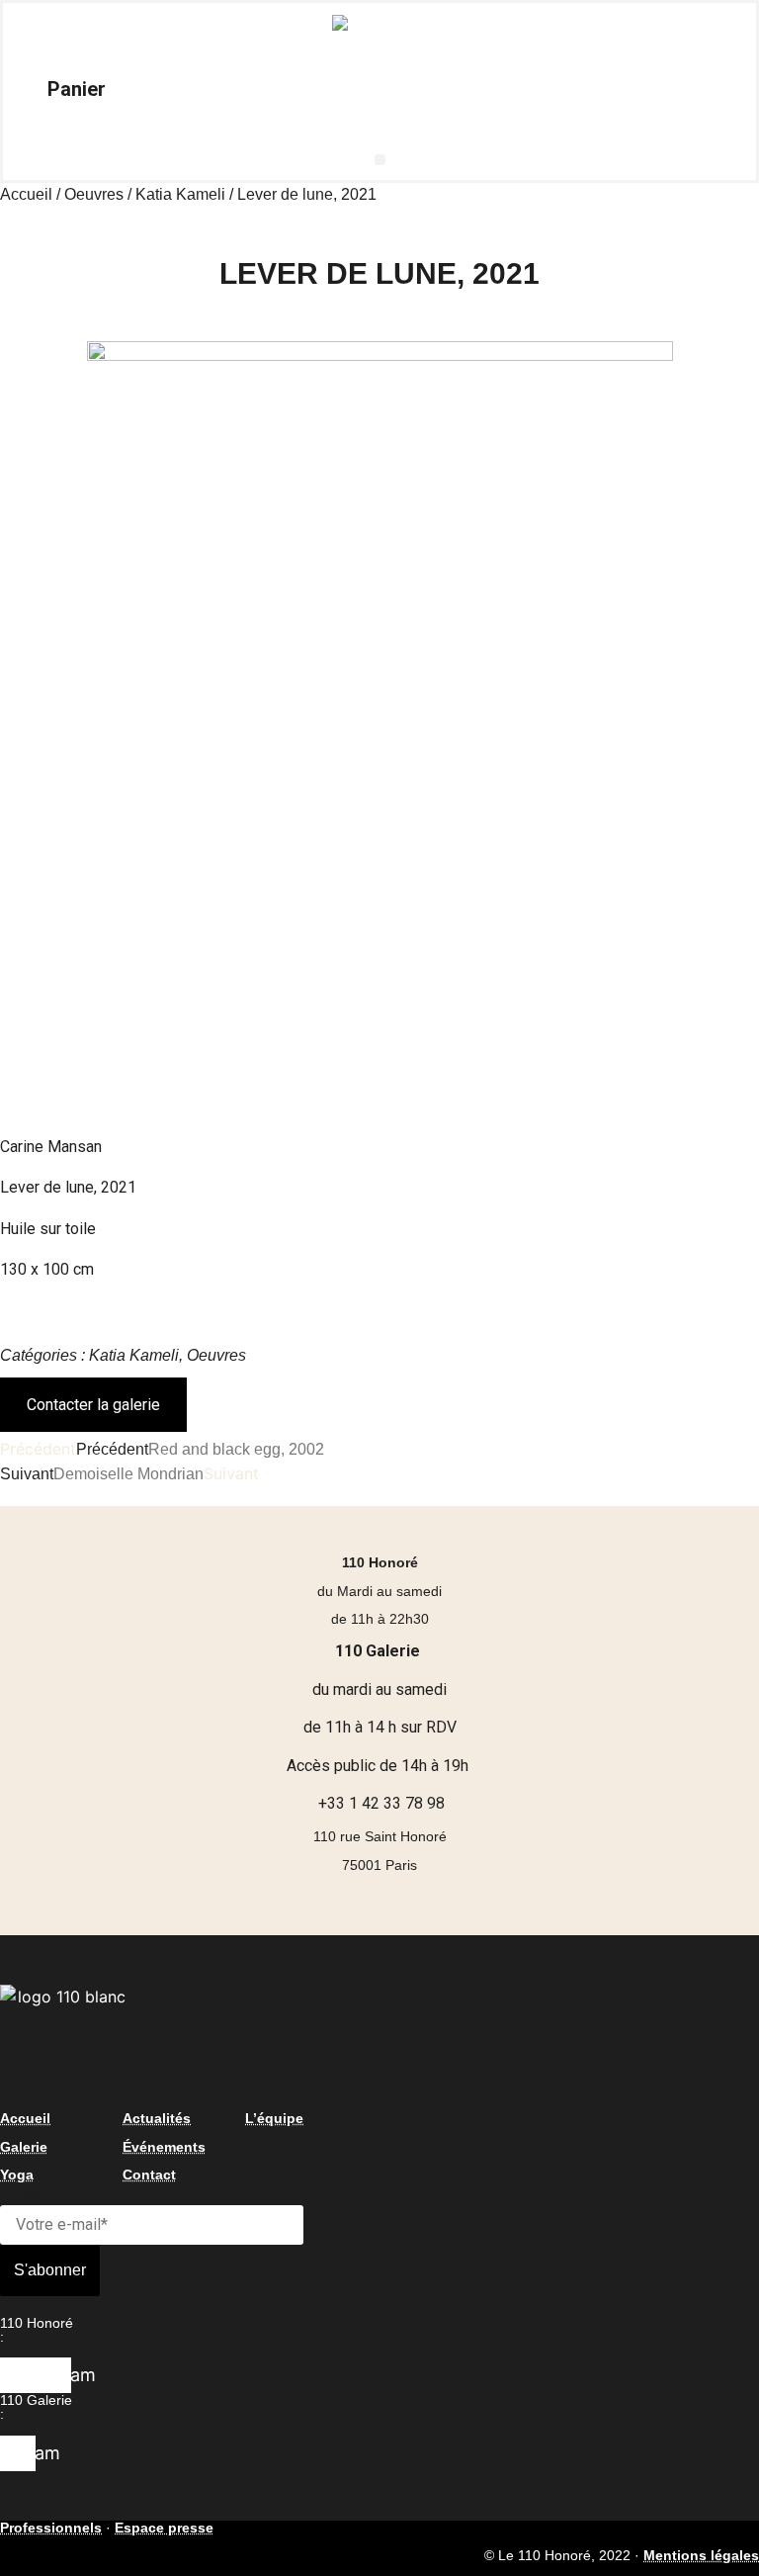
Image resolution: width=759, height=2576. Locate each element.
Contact (149, 2175)
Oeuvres (94, 194)
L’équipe (274, 2118)
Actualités (157, 2118)
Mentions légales (701, 2555)
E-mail (22, 2195)
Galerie (24, 2147)
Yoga (17, 2175)
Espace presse (164, 2528)
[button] (380, 160)
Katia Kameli (180, 194)
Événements (164, 2147)
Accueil (26, 194)
